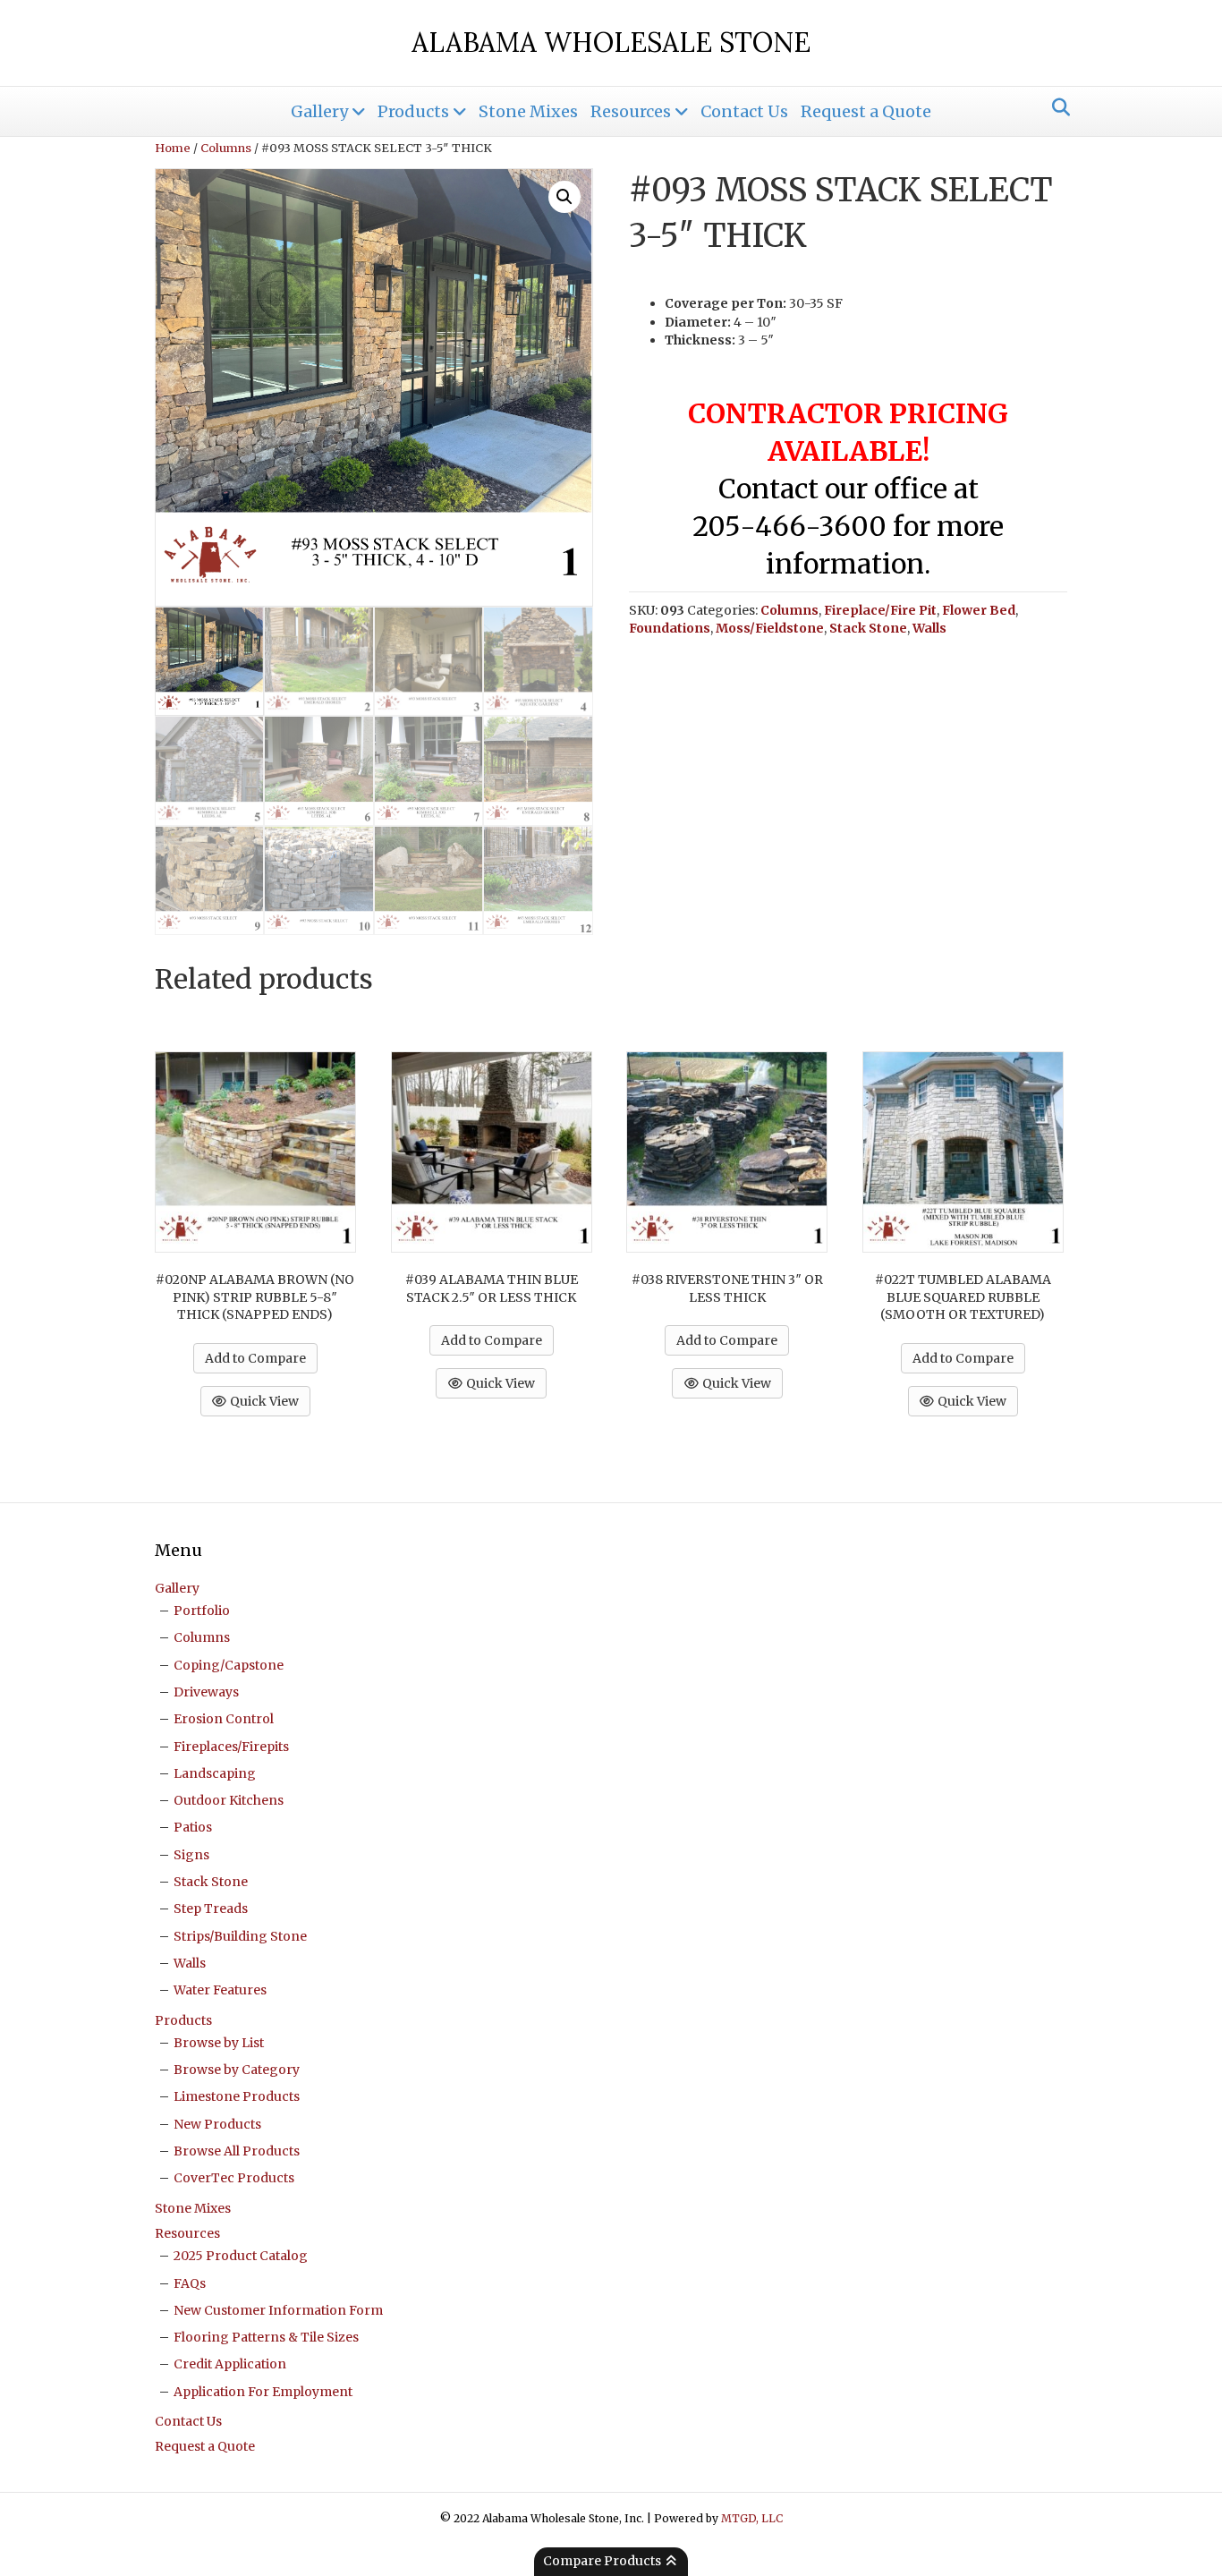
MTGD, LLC (752, 2518)
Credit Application (230, 2364)
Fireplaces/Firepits (231, 1747)
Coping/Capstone (229, 1665)
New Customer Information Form (278, 2310)
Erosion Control (224, 1719)
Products (413, 111)
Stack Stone (868, 628)
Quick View (263, 1401)
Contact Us (744, 111)
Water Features (220, 1990)
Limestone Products (237, 2096)
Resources (631, 111)
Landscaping (215, 1773)
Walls (929, 628)
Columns (226, 148)
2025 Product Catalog (241, 2256)
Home (173, 148)
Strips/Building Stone (240, 1936)
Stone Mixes (528, 111)
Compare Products (603, 2561)
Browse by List (219, 2043)
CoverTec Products (234, 2178)
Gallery (319, 111)
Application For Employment (263, 2392)
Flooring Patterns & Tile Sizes (266, 2337)
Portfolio (202, 1611)
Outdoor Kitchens (229, 1800)
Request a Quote (866, 111)
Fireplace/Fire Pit (880, 610)
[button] (564, 197)
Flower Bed (979, 610)
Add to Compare (255, 1358)
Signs (191, 1855)
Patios (193, 1827)
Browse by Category (237, 2070)
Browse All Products (237, 2151)
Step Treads (211, 1909)
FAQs (190, 2283)
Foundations (670, 628)
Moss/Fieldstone (770, 628)
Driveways (206, 1692)
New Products (217, 2124)
